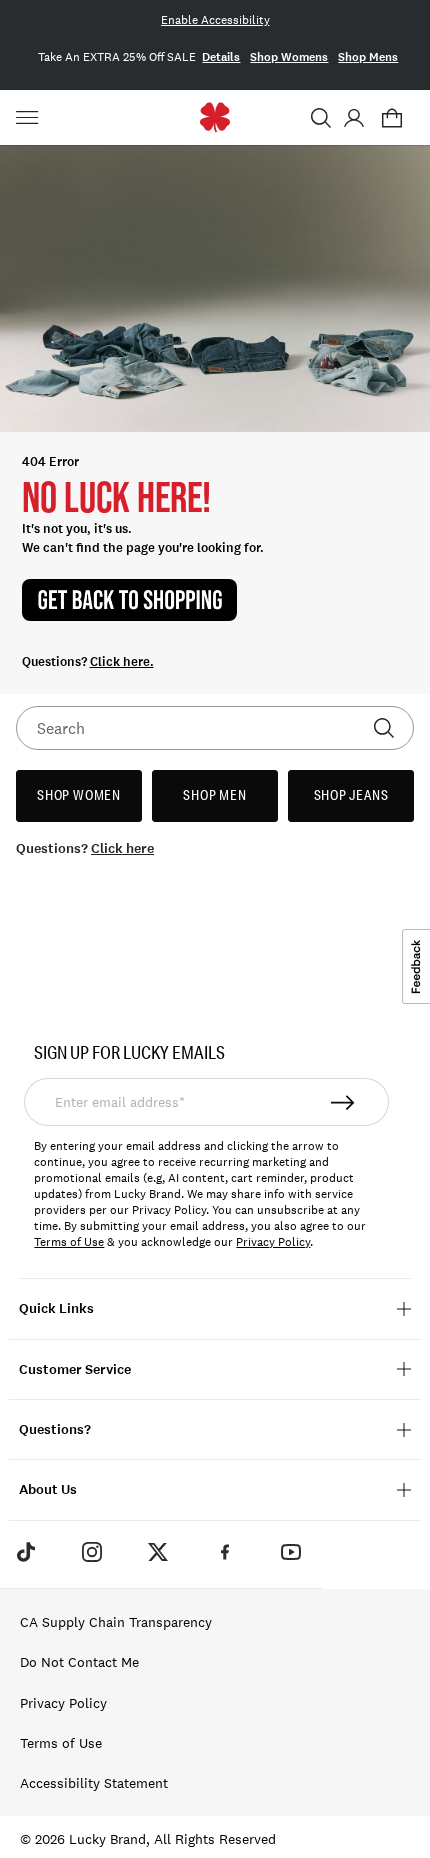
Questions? (55, 1429)
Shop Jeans (351, 795)
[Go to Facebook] (225, 1552)
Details (221, 57)
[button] (321, 118)
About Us (48, 1489)
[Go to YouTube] (291, 1552)
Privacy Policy (273, 1242)
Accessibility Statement (94, 1783)
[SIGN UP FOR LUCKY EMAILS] (343, 1102)
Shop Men (214, 795)
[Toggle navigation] (30, 118)
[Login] (353, 118)
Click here (122, 848)
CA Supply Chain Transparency (116, 1622)
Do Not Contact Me (79, 1662)
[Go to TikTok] (25, 1552)
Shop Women (79, 795)
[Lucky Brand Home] (215, 117)
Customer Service (75, 1369)
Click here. (122, 662)
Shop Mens (368, 57)
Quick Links (56, 1308)
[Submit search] (384, 728)
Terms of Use (69, 1242)
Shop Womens (289, 57)
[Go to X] (158, 1552)
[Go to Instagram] (92, 1552)
